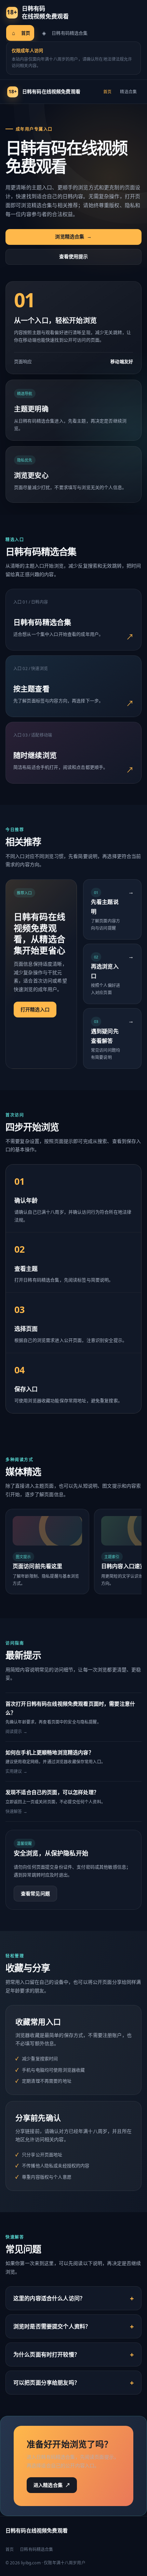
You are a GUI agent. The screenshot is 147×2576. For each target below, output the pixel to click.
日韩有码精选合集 (65, 33)
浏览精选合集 (73, 236)
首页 (21, 33)
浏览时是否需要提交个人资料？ (52, 2326)
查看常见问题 (35, 1893)
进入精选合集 (52, 2485)
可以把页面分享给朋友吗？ (46, 2383)
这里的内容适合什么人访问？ (49, 2298)
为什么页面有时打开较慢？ (46, 2354)
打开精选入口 (35, 1009)
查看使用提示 (74, 256)
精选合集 (128, 92)
